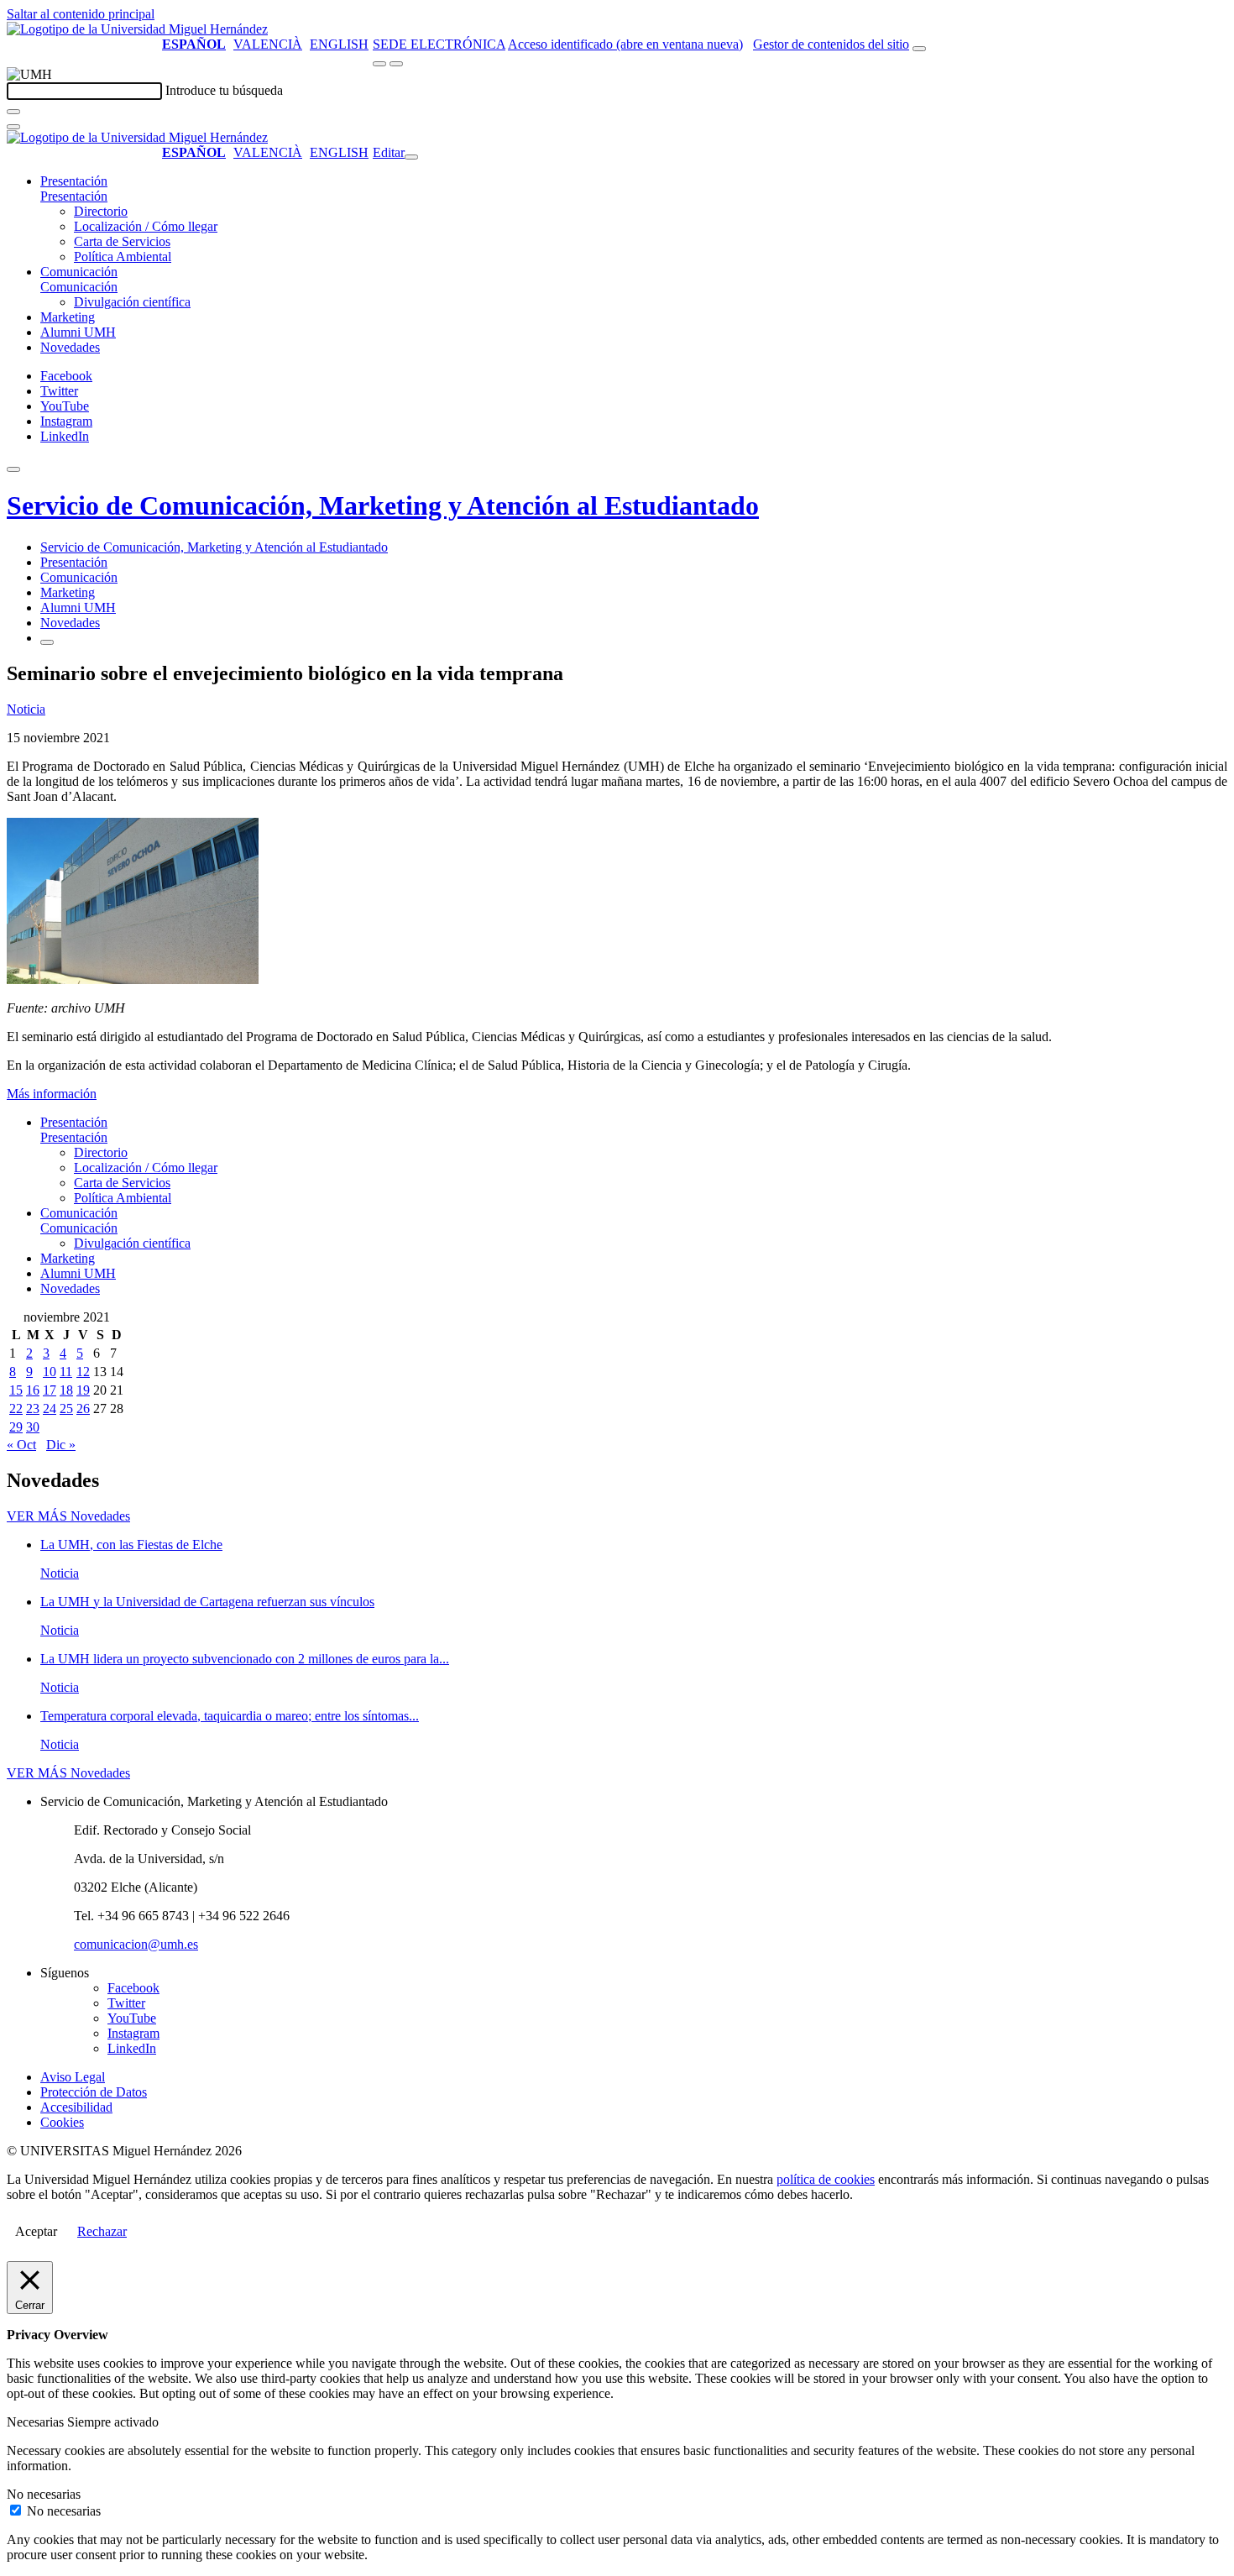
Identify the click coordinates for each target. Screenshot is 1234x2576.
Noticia (26, 709)
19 (83, 1390)
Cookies (62, 2122)
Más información (52, 1094)
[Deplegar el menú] (47, 642)
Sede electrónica (439, 44)
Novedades (70, 347)
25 (66, 1408)
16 (33, 1390)
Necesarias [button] (37, 2422)
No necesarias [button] (44, 2494)
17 (50, 1390)
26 (83, 1408)
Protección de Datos (94, 2092)
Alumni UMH (78, 332)
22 (16, 1408)
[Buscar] (13, 112)
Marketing (68, 317)
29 (16, 1427)
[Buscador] (919, 49)
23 (33, 1408)
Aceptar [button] (36, 2231)
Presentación (74, 181)
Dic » (61, 1445)
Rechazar (102, 2231)
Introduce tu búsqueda (224, 90)
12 (83, 1372)
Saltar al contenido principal (81, 14)
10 (50, 1372)
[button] (74, 196)
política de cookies (826, 2179)
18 (66, 1390)
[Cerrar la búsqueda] (13, 127)
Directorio (101, 211)
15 (16, 1390)
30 (33, 1427)
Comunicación (79, 272)
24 (50, 1408)
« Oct (21, 1445)
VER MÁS (68, 1516)
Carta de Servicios (122, 241)
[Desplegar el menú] (396, 64)
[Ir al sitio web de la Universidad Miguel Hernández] (137, 29)
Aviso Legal (73, 2077)
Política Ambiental (123, 257)
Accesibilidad (76, 2107)
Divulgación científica (132, 302)
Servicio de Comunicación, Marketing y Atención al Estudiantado (383, 505)
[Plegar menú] (411, 157)
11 (66, 1372)
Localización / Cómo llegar (146, 226)
